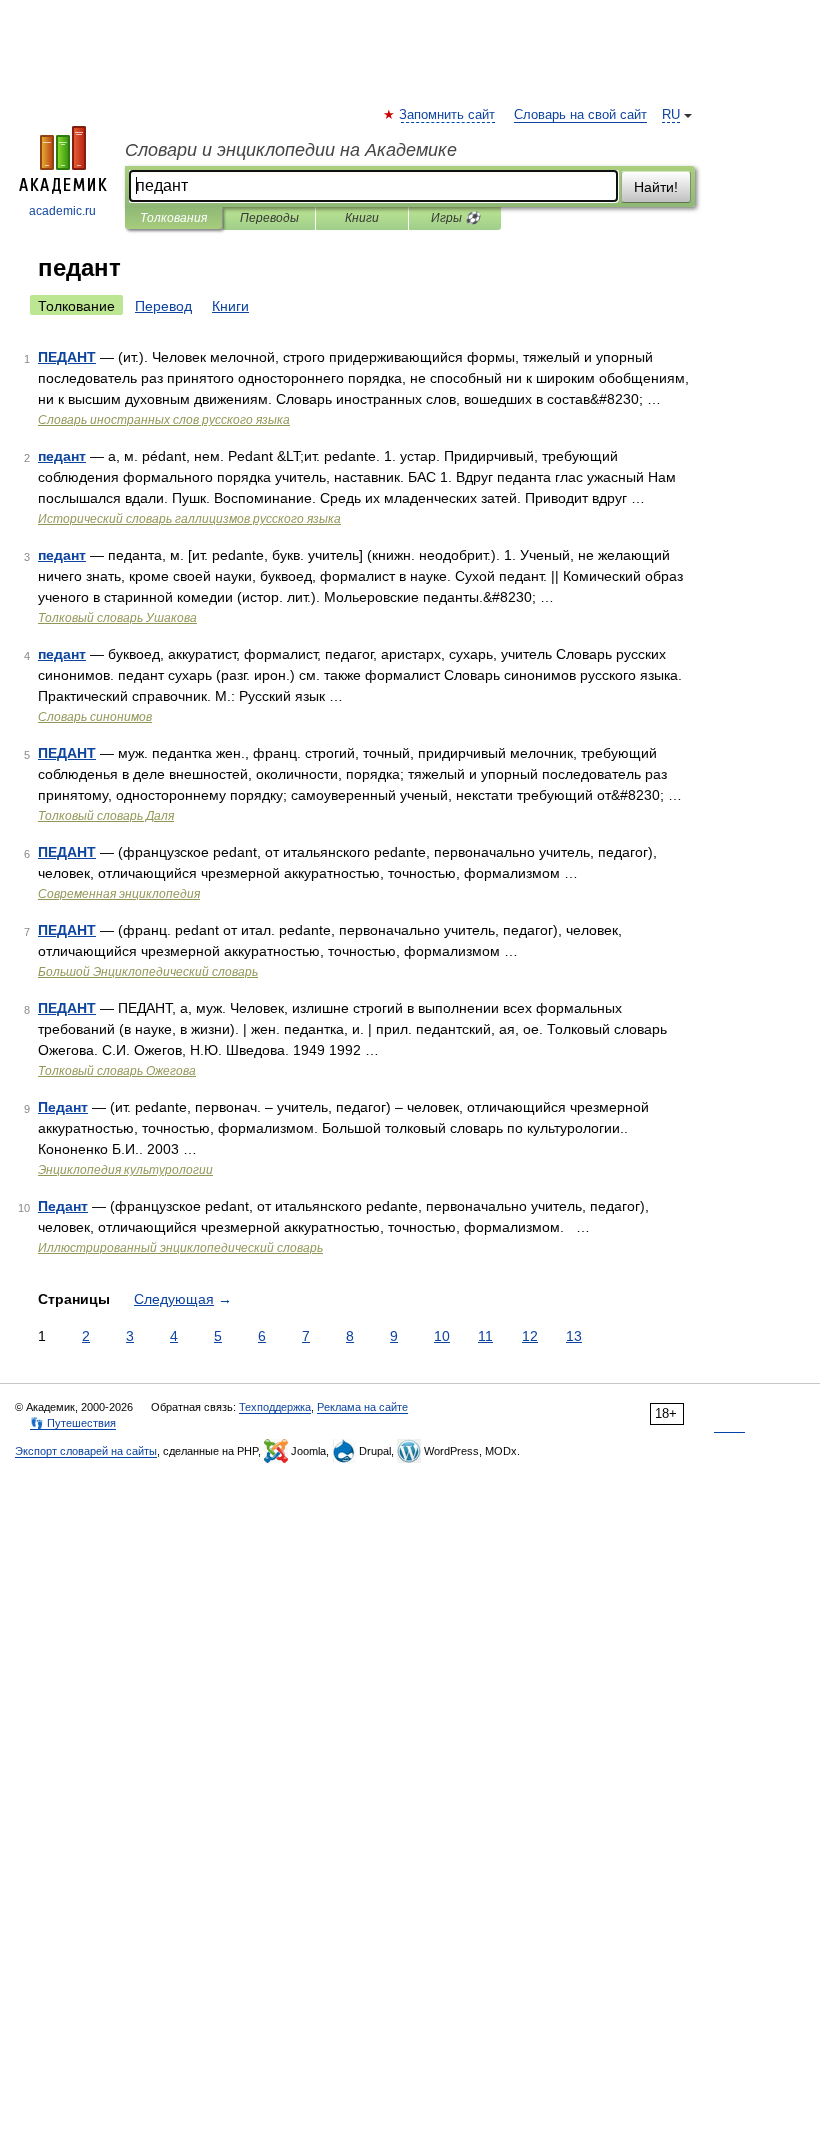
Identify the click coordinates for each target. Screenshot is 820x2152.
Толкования (173, 218)
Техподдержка (275, 1407)
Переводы (269, 218)
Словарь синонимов (95, 717)
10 (442, 1336)
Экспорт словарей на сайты (86, 1451)
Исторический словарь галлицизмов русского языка (189, 519)
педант (62, 456)
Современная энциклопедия (119, 894)
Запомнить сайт (448, 115)
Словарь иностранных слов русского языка (164, 420)
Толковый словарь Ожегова (117, 1071)
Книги (362, 218)
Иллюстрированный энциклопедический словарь (180, 1248)
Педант (63, 1107)
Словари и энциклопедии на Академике (291, 150)
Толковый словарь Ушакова (117, 618)
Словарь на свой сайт (580, 115)
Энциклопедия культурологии (125, 1170)
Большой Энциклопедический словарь (148, 972)
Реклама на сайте (362, 1407)
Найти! (656, 187)
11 (485, 1336)
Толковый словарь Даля (106, 816)
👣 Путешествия (73, 1423)
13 (574, 1336)
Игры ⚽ (455, 218)
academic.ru (62, 211)
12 (530, 1336)
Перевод (163, 306)
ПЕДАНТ (67, 357)
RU (671, 115)
